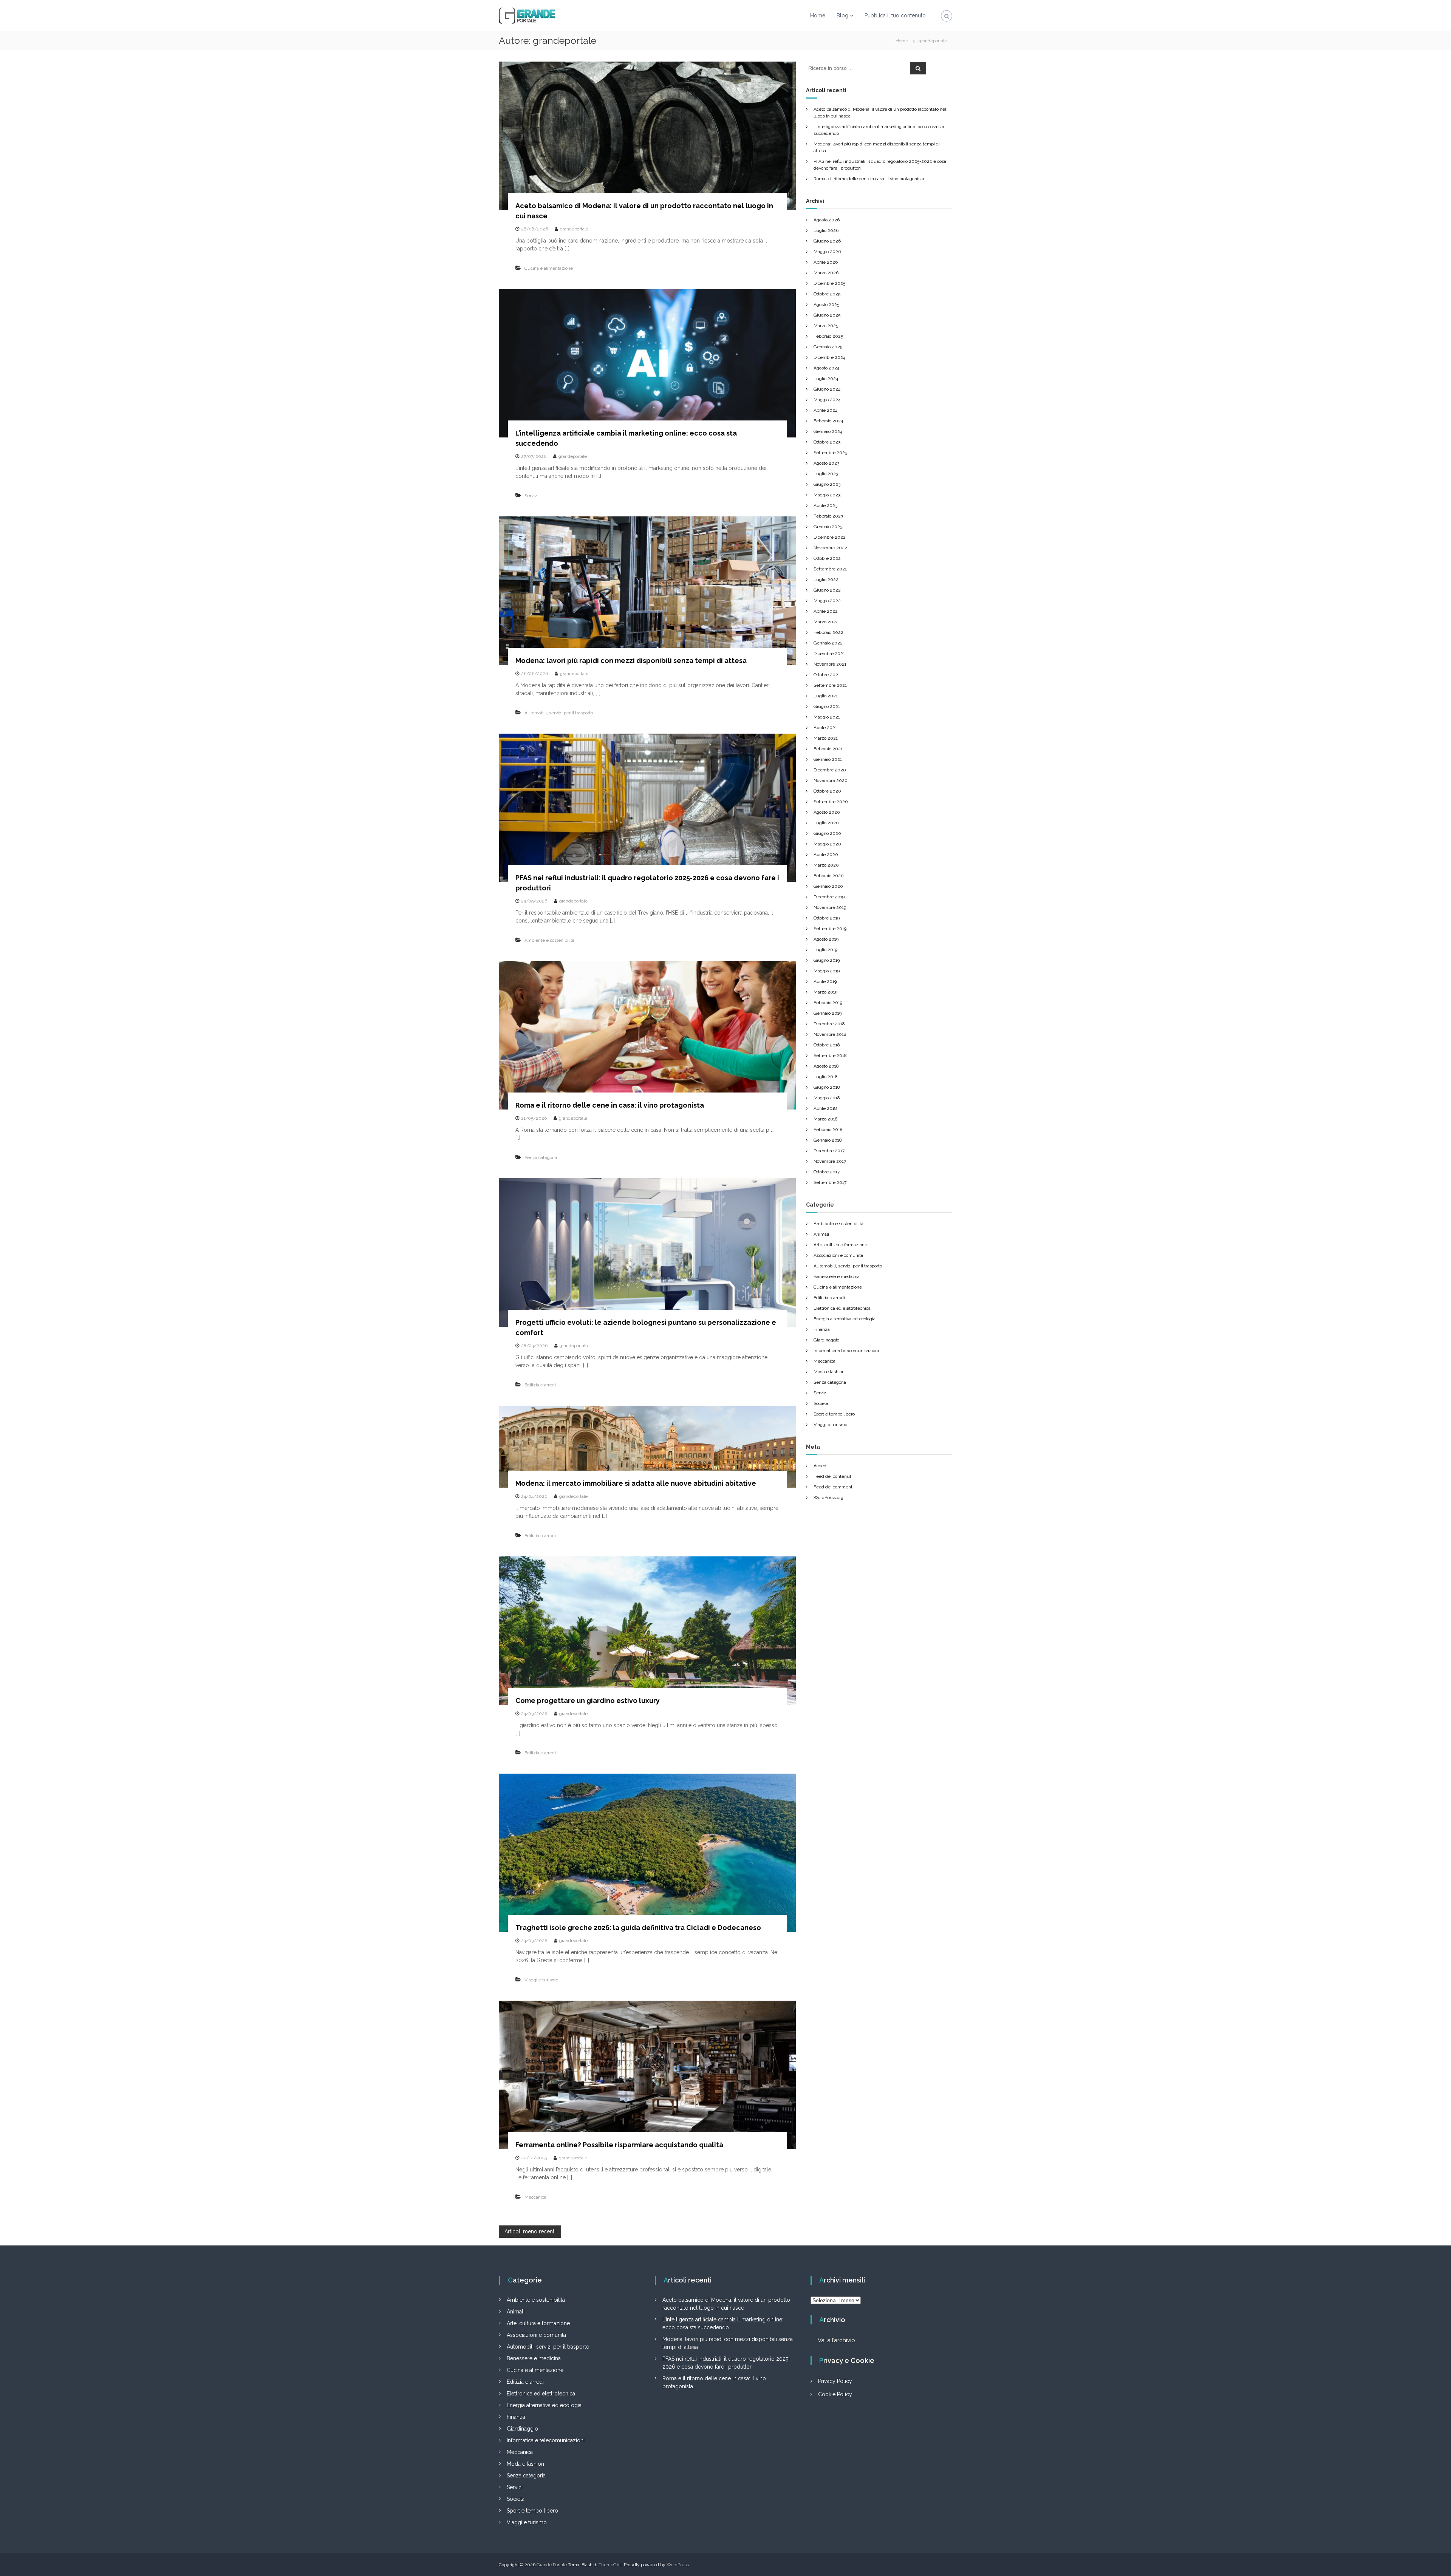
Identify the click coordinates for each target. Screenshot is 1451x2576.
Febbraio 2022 (828, 632)
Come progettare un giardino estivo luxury (588, 1701)
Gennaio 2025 (828, 347)
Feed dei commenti (834, 1487)
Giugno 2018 (827, 1087)
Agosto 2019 (826, 939)
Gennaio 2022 (828, 643)
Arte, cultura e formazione (840, 1245)
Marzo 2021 (826, 738)
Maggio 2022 (827, 601)
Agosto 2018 (826, 1066)
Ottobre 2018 (827, 1045)
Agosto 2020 (827, 812)
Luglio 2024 (826, 379)
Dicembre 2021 (829, 654)
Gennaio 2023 (828, 527)
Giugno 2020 (827, 833)
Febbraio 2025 (828, 336)
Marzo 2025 (826, 326)
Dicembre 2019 (829, 897)
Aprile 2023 (825, 505)
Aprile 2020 (826, 855)
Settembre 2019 (830, 929)
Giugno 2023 (827, 484)
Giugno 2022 (827, 590)
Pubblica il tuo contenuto (895, 15)
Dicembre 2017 (829, 1151)
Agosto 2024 (826, 368)
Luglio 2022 (826, 579)
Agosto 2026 (827, 220)
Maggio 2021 (827, 717)
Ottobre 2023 (827, 442)
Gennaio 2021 (828, 759)
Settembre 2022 (831, 569)
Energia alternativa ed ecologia (845, 1319)
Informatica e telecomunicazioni (846, 1351)
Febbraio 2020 (829, 876)
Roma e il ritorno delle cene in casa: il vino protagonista (610, 1105)
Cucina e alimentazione (549, 268)
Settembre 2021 (830, 685)
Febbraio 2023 (828, 516)
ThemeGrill (610, 2565)
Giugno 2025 (827, 315)
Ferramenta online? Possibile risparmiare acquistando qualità (619, 2145)
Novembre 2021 (830, 664)
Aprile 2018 (825, 1108)
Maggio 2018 (827, 1098)
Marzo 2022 (826, 622)
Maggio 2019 (827, 971)
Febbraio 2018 (828, 1130)
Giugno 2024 (827, 389)
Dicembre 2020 (830, 770)
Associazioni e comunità (838, 1255)
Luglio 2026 (826, 230)
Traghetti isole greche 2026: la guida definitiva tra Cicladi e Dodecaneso (638, 1928)
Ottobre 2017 (827, 1172)
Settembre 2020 (831, 802)
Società (821, 1403)
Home (818, 15)
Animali (821, 1234)
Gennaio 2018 (828, 1140)
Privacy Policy (835, 2381)
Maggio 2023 (827, 495)
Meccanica (535, 2197)
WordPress (678, 2565)
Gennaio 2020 (828, 886)
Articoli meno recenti (530, 2231)
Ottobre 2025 (827, 294)
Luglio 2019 (825, 950)
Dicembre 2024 (829, 357)
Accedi (821, 1466)
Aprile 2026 (826, 262)
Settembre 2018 (830, 1055)
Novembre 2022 (830, 548)
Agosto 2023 (826, 463)
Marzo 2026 (826, 273)
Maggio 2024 (827, 400)
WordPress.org (828, 1497)
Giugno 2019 (827, 960)
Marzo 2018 (826, 1119)
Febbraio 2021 (828, 749)
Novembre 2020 (831, 780)
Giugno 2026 (827, 241)
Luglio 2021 (826, 696)
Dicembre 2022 (830, 537)
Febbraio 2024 (828, 421)
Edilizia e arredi (540, 1385)
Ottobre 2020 (827, 791)
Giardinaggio (826, 1340)
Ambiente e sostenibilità (549, 940)
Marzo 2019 (825, 992)
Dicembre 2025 (829, 283)
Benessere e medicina (837, 1276)
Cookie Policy (835, 2394)
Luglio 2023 (826, 474)
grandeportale (574, 229)
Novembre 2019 (830, 907)
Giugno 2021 (827, 706)
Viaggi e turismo (541, 1980)
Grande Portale (552, 2565)
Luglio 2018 (826, 1077)
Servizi (531, 496)
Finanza (822, 1329)
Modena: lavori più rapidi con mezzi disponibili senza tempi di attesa (631, 661)
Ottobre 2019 (827, 918)
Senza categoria (541, 1157)
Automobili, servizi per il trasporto (559, 713)
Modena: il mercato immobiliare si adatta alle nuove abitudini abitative (636, 1483)
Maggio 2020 (827, 844)
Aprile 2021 (825, 728)
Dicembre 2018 (829, 1024)
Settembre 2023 (830, 453)
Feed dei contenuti (833, 1476)
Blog (842, 15)
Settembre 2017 (830, 1182)
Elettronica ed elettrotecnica (842, 1308)
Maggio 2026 (827, 252)
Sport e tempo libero (834, 1414)
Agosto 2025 (826, 304)
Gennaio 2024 (828, 431)
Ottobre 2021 (827, 675)
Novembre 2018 (830, 1034)
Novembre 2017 (830, 1161)
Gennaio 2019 (828, 1013)
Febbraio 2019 (828, 1003)
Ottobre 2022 (827, 558)
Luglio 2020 (826, 823)
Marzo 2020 (826, 865)
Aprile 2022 (826, 611)
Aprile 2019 (825, 981)
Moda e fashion (829, 1372)
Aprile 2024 (825, 410)
